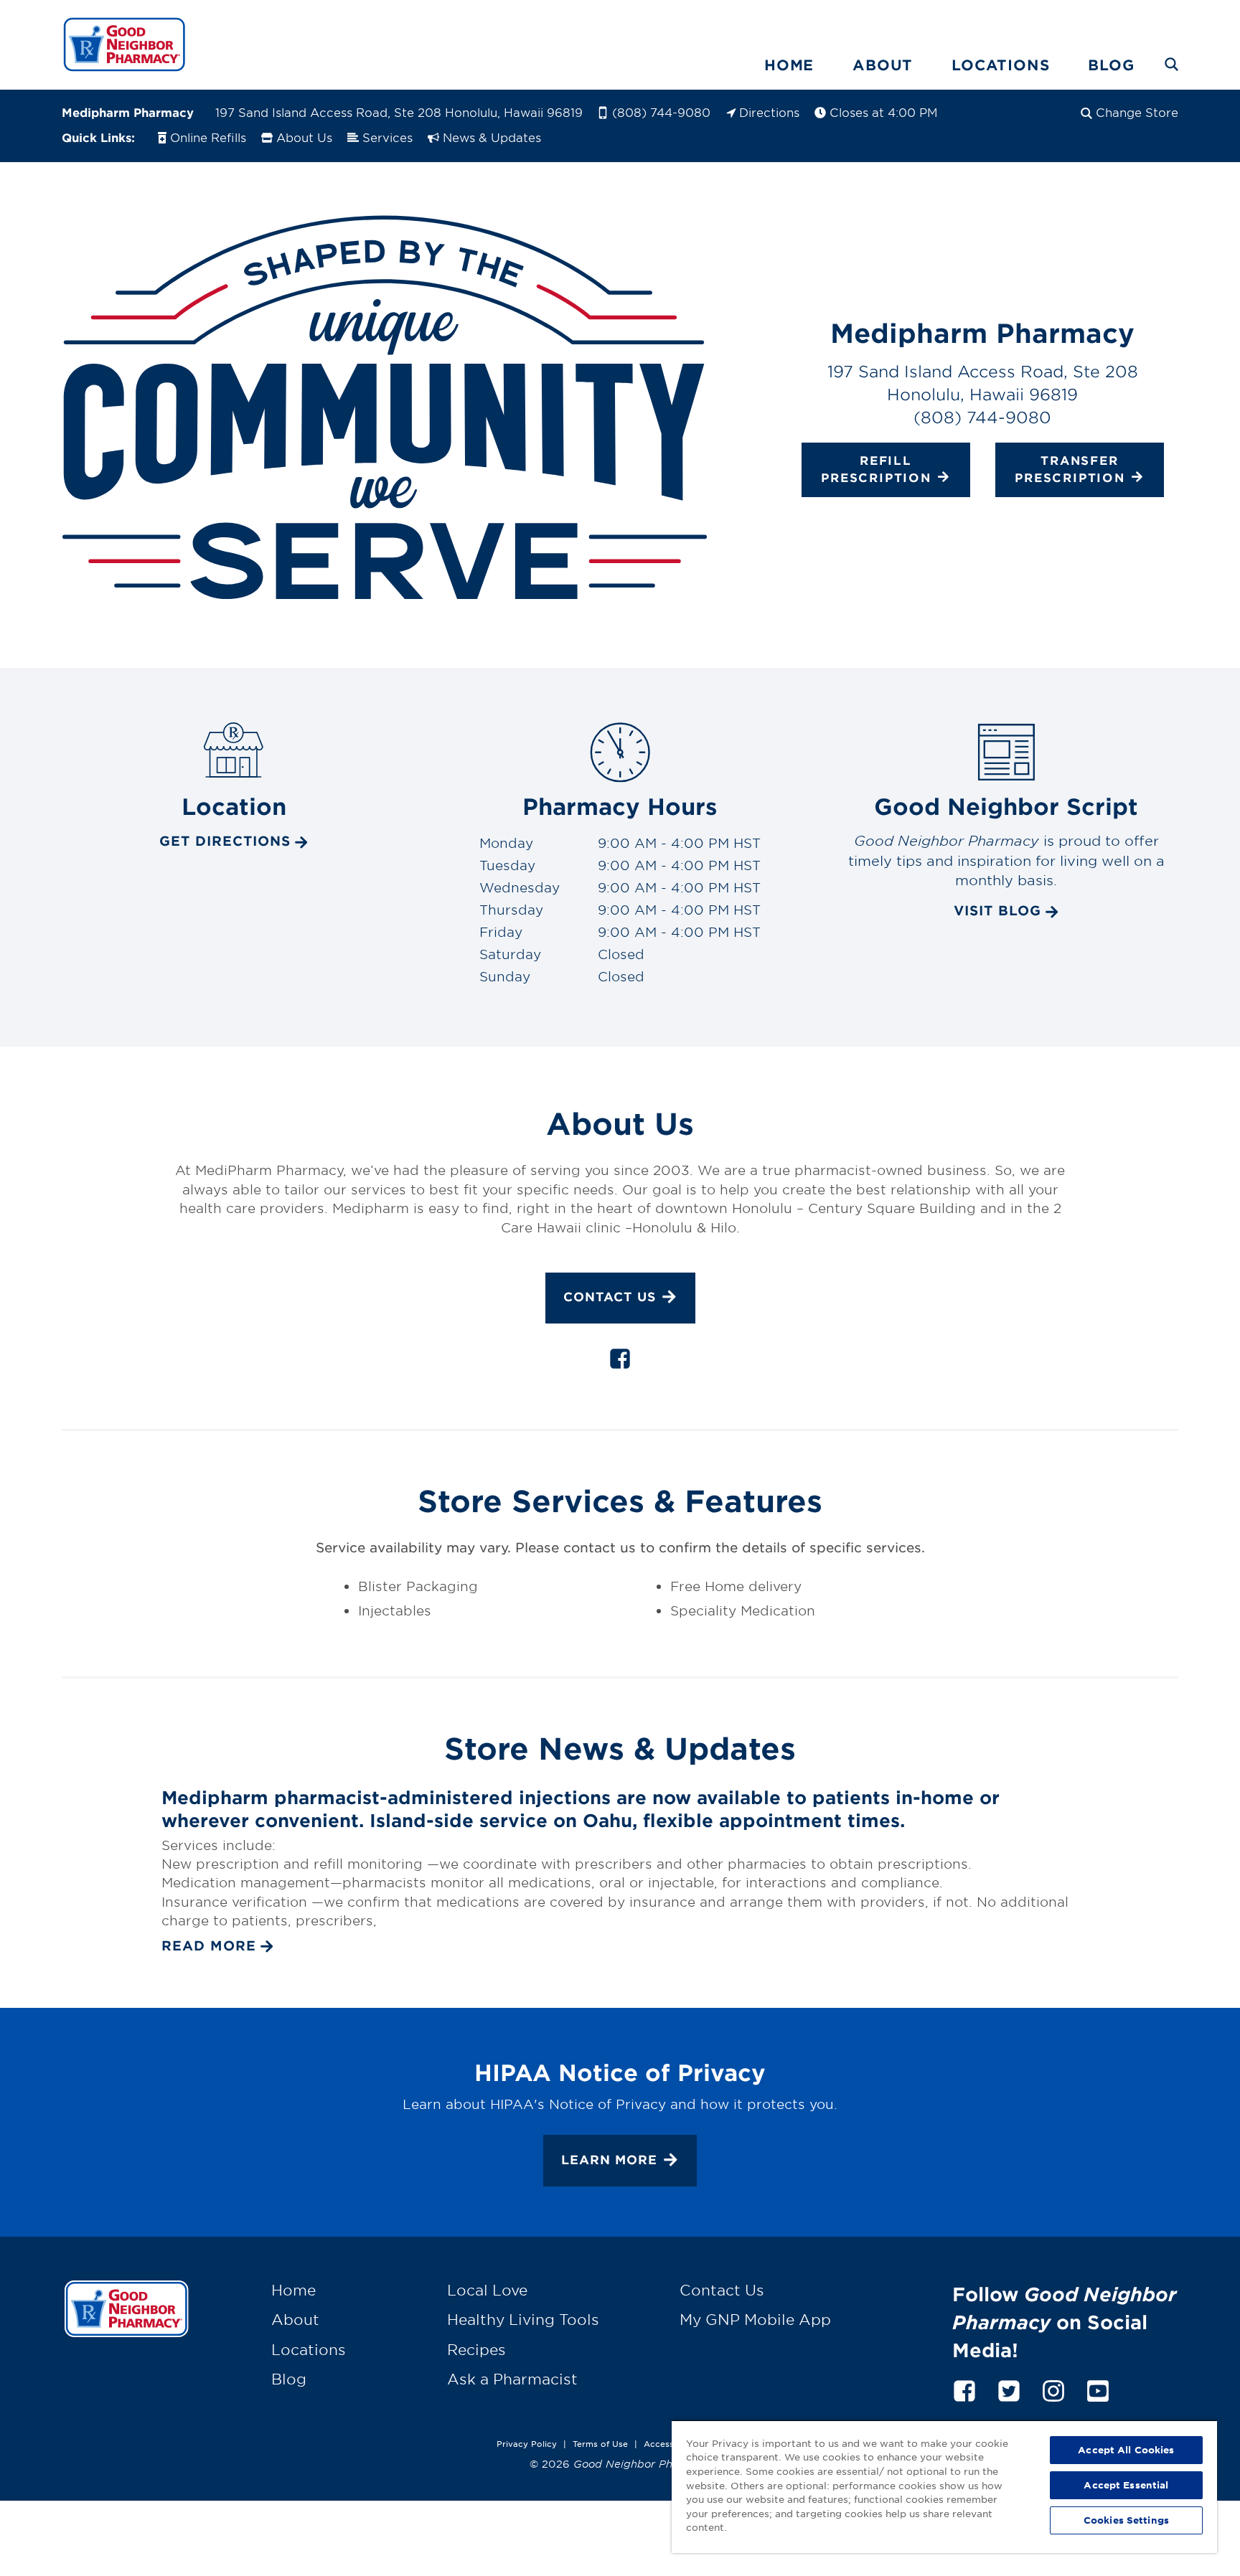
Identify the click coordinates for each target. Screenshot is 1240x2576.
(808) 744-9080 (661, 112)
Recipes (476, 2349)
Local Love (487, 2290)
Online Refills (208, 137)
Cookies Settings (1126, 2520)
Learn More (609, 2160)
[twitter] (1009, 2388)
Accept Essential (1126, 2485)
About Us (304, 137)
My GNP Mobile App (755, 2319)
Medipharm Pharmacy (128, 112)
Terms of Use (600, 2443)
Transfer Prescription (1070, 468)
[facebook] (620, 1362)
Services (387, 137)
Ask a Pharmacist (512, 2379)
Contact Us (610, 1297)
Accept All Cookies (1126, 2450)
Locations (1000, 65)
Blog (1111, 65)
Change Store (1137, 112)
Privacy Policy (527, 2443)
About (883, 65)
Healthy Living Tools (523, 2319)
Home (789, 65)
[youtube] (1098, 2388)
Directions (769, 112)
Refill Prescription (876, 468)
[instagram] (1053, 2388)
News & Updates (492, 137)
